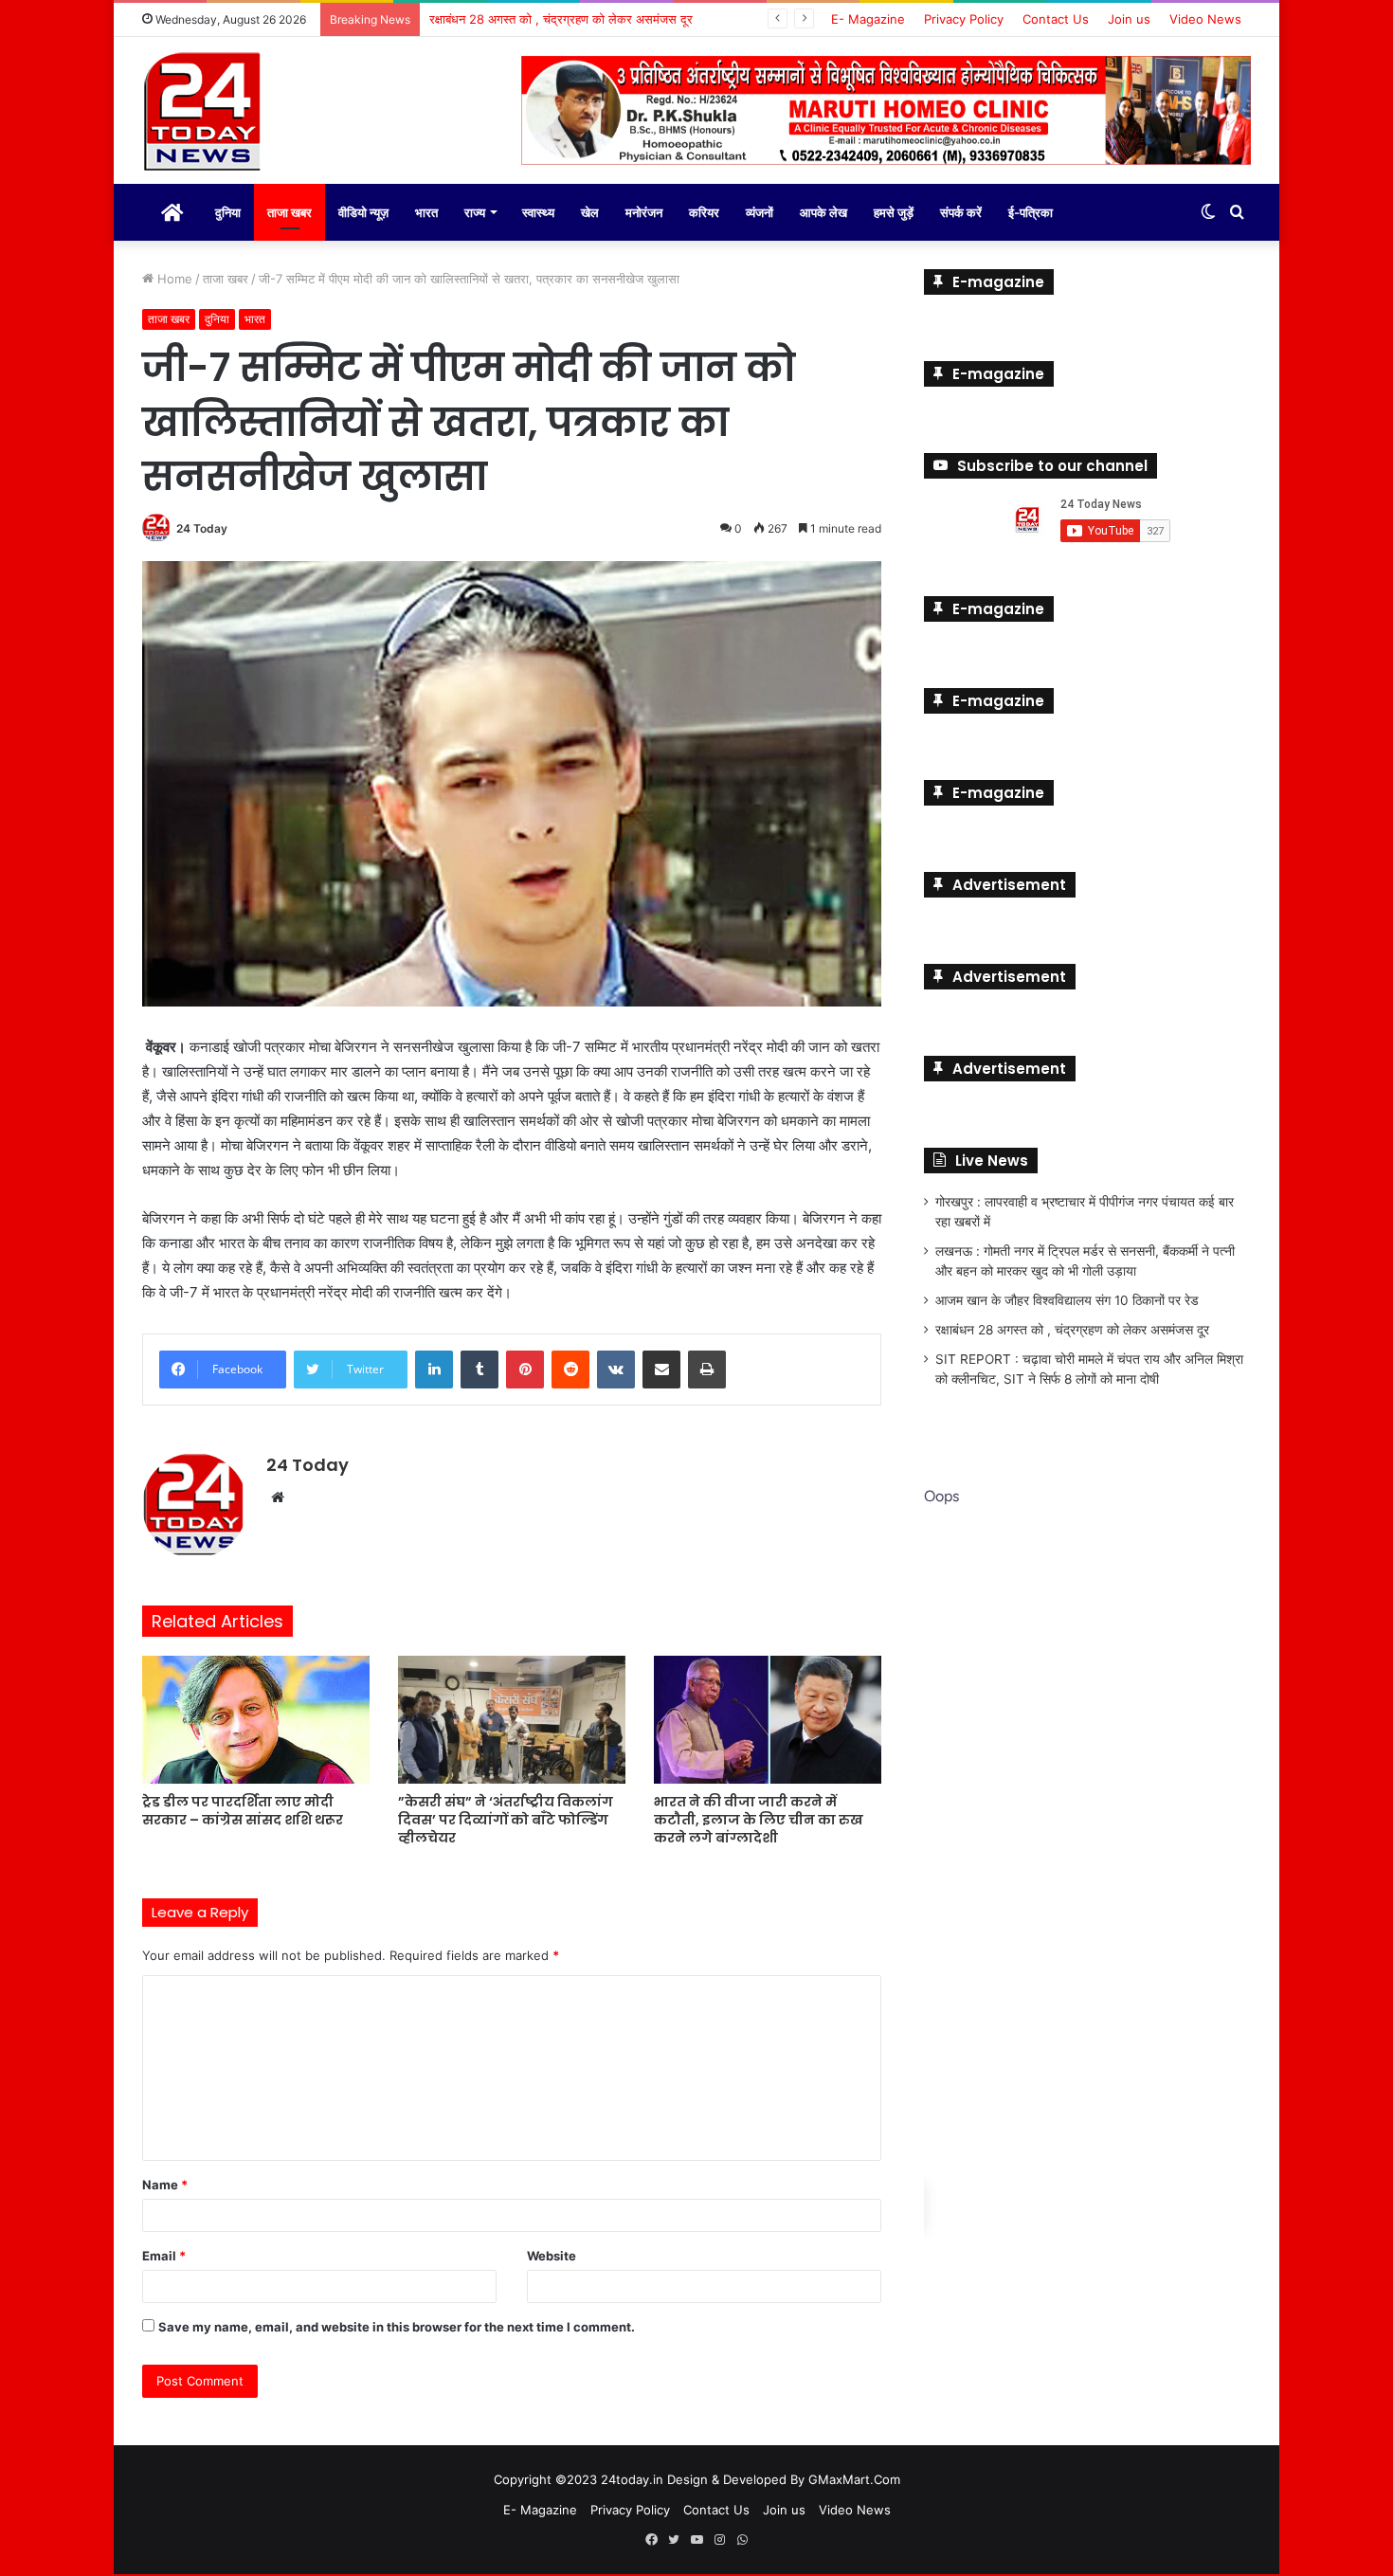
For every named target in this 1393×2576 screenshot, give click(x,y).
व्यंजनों (760, 212)
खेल (590, 212)
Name (165, 2185)
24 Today (202, 528)
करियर (704, 212)
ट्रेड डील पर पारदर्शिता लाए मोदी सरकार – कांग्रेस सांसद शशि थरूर (243, 1811)
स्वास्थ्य (538, 212)
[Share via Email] (661, 1370)
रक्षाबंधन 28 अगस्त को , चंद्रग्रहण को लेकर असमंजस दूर (1072, 1330)
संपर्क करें (961, 212)
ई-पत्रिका (1031, 212)
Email (164, 2256)
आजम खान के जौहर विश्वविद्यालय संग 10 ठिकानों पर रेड (1067, 1300)
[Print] (707, 1370)
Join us (1129, 19)
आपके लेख (823, 212)
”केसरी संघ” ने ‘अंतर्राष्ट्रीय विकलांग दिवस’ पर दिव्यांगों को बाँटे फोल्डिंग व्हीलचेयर (506, 1820)
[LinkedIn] (434, 1370)
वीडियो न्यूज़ (363, 212)
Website (552, 2256)
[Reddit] (570, 1370)
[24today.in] (204, 113)
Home (173, 279)
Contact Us (1056, 19)
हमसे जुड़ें (894, 212)
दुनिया (228, 212)
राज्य (475, 212)
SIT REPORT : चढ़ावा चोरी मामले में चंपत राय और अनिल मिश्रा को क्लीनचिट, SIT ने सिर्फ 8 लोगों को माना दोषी (684, 19)
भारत (426, 212)
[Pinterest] (525, 1370)
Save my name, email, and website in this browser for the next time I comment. (397, 2327)
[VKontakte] (616, 1370)
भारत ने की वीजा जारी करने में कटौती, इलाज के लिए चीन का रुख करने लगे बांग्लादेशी (759, 1820)
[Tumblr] (479, 1370)
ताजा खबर (289, 212)
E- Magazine (868, 19)
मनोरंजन (644, 212)
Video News (1205, 19)
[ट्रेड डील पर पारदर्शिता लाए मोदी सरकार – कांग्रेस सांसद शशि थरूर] (256, 1720)
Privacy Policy (964, 19)
